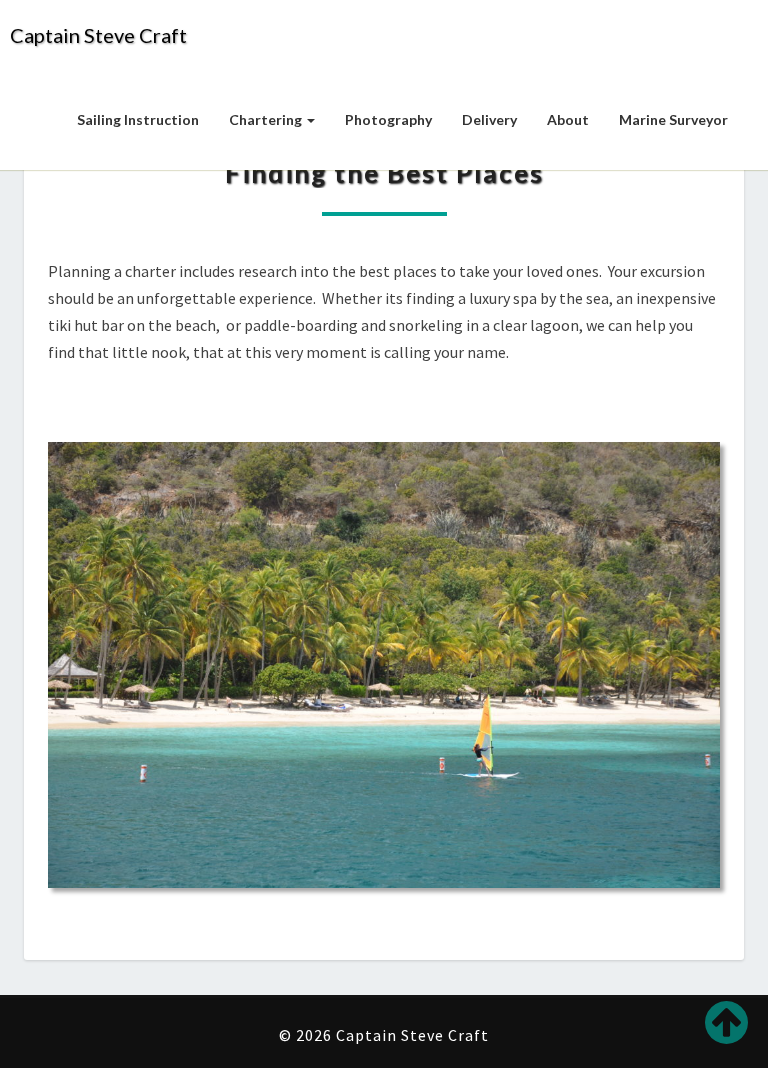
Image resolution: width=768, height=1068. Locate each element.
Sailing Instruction (138, 119)
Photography (388, 119)
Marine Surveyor (673, 119)
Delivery (489, 119)
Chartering (267, 119)
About (568, 119)
